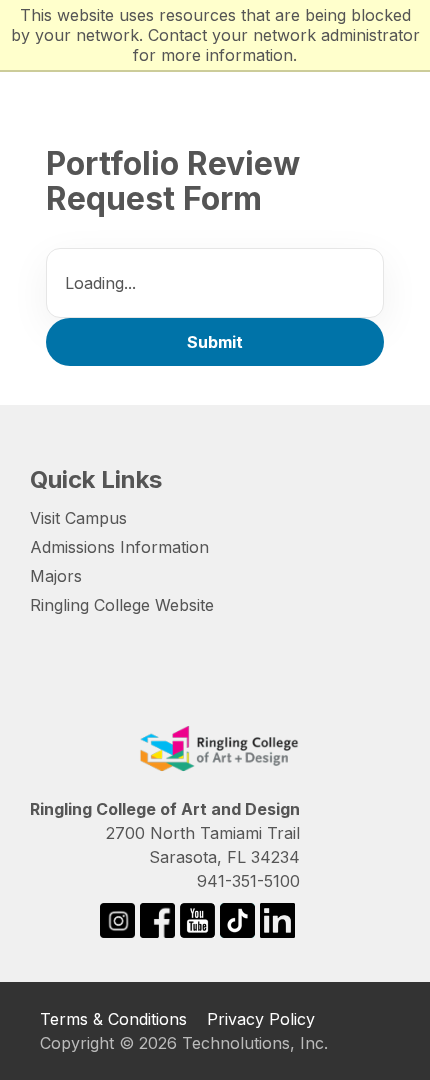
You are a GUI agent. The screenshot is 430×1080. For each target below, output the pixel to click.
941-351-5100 (248, 881)
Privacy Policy (261, 1019)
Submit (215, 342)
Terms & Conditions (113, 1019)
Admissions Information (119, 547)
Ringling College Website (122, 605)
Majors (56, 576)
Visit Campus (78, 518)
